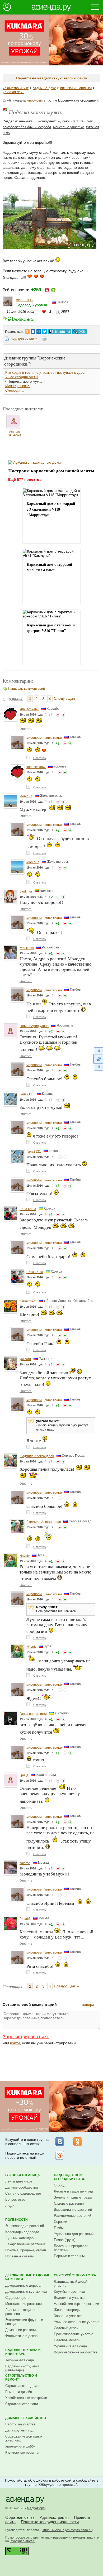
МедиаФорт (36, 2508)
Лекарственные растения (25, 2244)
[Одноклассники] (78, 2142)
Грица (24, 1775)
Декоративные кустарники (26, 2292)
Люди (10, 2206)
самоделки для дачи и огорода (27, 127)
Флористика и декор (21, 2336)
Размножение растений (72, 2216)
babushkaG (28, 1301)
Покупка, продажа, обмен (26, 2250)
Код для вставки (24, 339)
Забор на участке (68, 2316)
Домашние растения (21, 2330)
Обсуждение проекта (57, 2484)
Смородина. (15, 390)
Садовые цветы (18, 2298)
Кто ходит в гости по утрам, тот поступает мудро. (45, 373)
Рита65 (25, 1919)
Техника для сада (20, 2360)
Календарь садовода (22, 2232)
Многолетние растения (24, 2304)
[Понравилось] (63, 715)
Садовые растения (69, 2203)
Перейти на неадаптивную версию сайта (52, 78)
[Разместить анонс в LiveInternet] (59, 330)
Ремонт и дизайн (19, 2392)
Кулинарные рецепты (22, 2452)
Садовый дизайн (67, 2328)
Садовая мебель (67, 2340)
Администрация (54, 2517)
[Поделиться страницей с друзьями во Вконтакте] (33, 330)
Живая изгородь (67, 2310)
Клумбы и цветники (69, 2292)
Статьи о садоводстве (23, 2193)
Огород (60, 2185)
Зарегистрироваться (25, 2037)
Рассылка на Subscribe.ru (60, 2155)
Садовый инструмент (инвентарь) (22, 2368)
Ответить (26, 729)
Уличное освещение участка (77, 2322)
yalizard (25, 1359)
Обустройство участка (75, 2275)
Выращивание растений (73, 2210)
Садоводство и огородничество (70, 2177)
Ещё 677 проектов (25, 479)
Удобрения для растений (74, 2234)
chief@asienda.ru (79, 2530)
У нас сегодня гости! (22, 377)
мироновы (35, 100)
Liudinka (26, 891)
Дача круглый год (19, 2430)
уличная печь (13, 92)
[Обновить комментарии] (98, 1059)
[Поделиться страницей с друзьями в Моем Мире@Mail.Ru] (39, 330)
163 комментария (21, 319)
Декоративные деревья (24, 2285)
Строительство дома (22, 2386)
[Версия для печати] (45, 339)
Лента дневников (19, 2181)
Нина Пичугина (53, 2530)
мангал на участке (69, 127)
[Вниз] (98, 1067)
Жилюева (27, 948)
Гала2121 (27, 1094)
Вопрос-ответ (16, 2200)
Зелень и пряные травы (73, 2197)
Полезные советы (19, 2256)
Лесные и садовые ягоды (74, 2191)
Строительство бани (22, 2404)
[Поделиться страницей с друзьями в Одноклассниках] (27, 330)
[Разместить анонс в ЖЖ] (80, 330)
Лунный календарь (20, 2238)
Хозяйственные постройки (26, 2398)
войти (15, 2043)
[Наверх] (98, 1051)
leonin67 (26, 796)
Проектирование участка (74, 2334)
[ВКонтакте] (60, 2142)
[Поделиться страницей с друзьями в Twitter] (45, 330)
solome (25, 1863)
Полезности (17, 2220)
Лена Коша (28, 1209)
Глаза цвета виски (33, 1714)
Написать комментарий (26, 689)
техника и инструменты (40, 121)
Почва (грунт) (65, 2240)
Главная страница (23, 2175)
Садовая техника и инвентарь (23, 2352)
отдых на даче (44, 88)
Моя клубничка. (18, 386)
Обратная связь (20, 2517)
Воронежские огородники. (79, 100)
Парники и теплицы (69, 2256)
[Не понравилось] (58, 715)
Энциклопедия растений (25, 2226)
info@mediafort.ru (23, 2541)
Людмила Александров (37, 1456)
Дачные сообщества (22, 2187)
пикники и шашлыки (76, 88)
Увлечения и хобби (20, 2446)
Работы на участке (20, 2424)
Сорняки (60, 2222)
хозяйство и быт (16, 88)
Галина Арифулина (34, 1026)
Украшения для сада (70, 2346)
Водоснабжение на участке (76, 2352)
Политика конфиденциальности (50, 2522)
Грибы (59, 2228)
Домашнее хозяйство (26, 2418)
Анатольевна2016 (15, 433)
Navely (25, 1556)
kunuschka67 (29, 709)
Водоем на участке (69, 2298)
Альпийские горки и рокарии (76, 2304)
